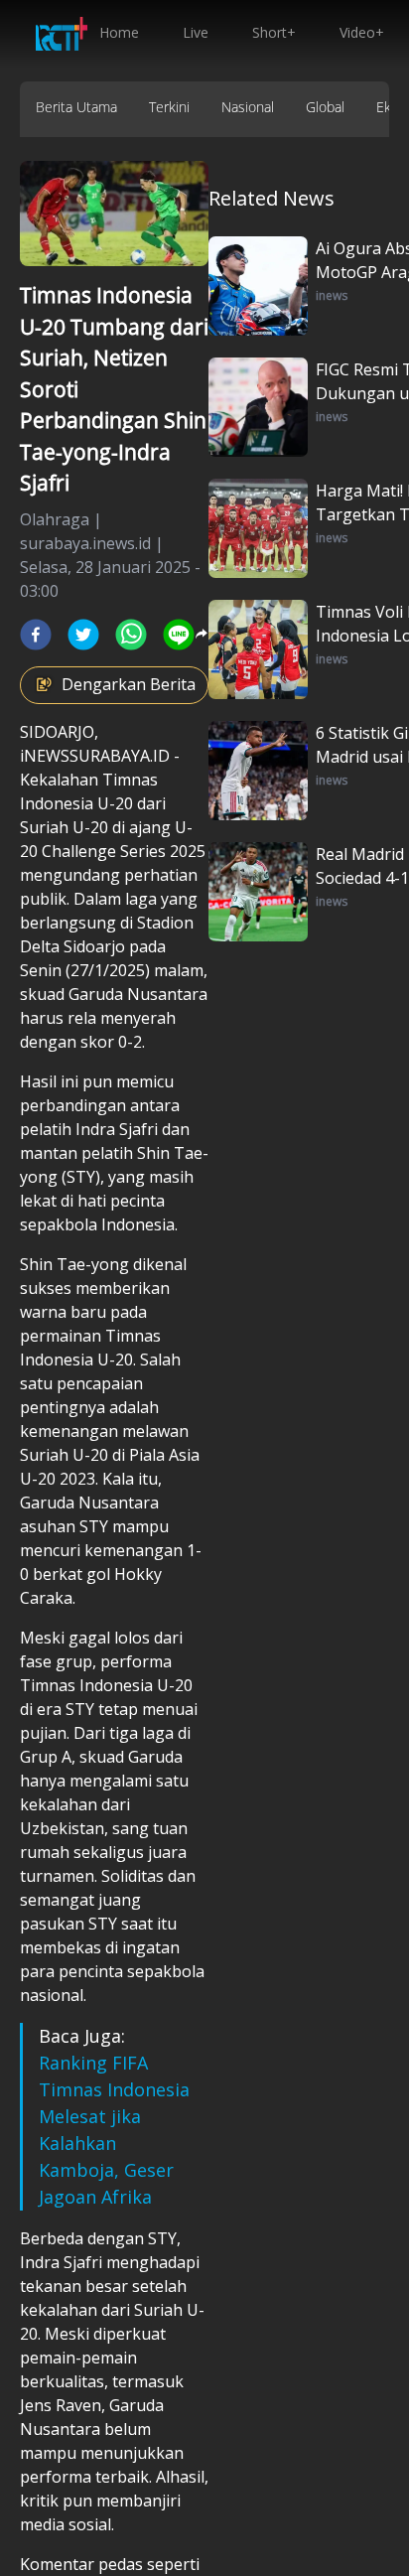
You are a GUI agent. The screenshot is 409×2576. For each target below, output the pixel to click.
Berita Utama (76, 107)
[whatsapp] (131, 635)
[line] (179, 635)
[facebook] (36, 635)
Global (325, 107)
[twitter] (83, 635)
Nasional (248, 107)
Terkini (169, 107)
